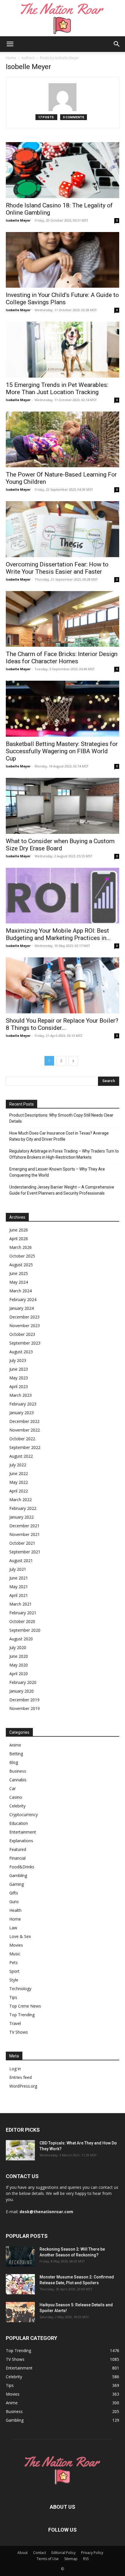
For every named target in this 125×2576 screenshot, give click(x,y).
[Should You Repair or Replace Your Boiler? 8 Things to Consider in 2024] (63, 985)
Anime (15, 1745)
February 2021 (23, 1613)
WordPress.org (23, 2086)
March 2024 (20, 1291)
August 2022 (21, 1456)
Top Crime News (25, 2006)
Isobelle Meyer (18, 220)
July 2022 (18, 1465)
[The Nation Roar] (63, 18)
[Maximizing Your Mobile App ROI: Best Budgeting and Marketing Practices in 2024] (63, 896)
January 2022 (22, 1517)
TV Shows (19, 2032)
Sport (14, 1971)
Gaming (17, 1884)
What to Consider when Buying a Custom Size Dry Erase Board (60, 845)
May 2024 (19, 1282)
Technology (20, 1989)
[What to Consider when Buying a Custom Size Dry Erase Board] (63, 806)
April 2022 (19, 1491)
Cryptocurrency (24, 1815)
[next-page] (73, 1061)
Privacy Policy (92, 2553)
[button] (10, 44)
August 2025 (21, 1265)
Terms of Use (48, 2559)
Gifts (14, 1893)
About (23, 2553)
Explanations (21, 1841)
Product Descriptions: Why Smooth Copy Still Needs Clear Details (61, 1118)
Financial (17, 1858)
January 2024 (22, 1308)
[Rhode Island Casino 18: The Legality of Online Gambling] (63, 170)
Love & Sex (20, 1936)
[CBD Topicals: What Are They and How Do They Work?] (20, 2150)
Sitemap (71, 2559)
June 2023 (19, 1369)
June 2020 (19, 1656)
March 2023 (20, 1395)
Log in (15, 2069)
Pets (14, 1962)
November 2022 (25, 1430)
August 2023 (21, 1352)
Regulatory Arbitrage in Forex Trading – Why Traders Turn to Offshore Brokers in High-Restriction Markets (64, 1154)
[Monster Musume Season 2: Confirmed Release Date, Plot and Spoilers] (20, 2284)
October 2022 (22, 1439)
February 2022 (23, 1508)
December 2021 (24, 1526)
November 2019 (25, 1708)
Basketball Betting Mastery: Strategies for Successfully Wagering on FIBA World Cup (62, 751)
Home (11, 58)
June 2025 (19, 1273)
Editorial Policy (64, 2553)
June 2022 (19, 1473)
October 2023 (22, 1334)
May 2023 (19, 1378)
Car (12, 1788)
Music (15, 1954)
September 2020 (25, 1630)
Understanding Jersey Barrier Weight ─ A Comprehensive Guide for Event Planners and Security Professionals (62, 1190)
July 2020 (18, 1647)
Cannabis (18, 1780)
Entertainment (23, 1832)
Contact (40, 2553)
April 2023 (19, 1386)
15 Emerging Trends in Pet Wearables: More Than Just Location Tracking (57, 388)
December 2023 (24, 1317)
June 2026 (19, 1230)
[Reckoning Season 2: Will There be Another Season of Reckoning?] (20, 2256)
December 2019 (24, 1700)
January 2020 (22, 1691)
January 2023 (22, 1413)
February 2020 (23, 1682)
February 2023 (23, 1404)
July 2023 (18, 1360)
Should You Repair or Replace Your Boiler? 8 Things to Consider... (62, 1024)
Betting (16, 1754)
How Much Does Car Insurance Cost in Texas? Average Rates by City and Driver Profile (59, 1136)
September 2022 (25, 1447)
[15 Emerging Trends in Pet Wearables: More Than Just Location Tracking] (63, 350)
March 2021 (20, 1604)
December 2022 (24, 1421)
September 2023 (25, 1343)
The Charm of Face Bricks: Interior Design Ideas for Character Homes (62, 658)
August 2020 (21, 1639)
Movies (16, 1945)
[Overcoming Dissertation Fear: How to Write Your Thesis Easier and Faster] (63, 529)
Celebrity (17, 1806)
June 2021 (19, 1578)
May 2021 (19, 1587)
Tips (13, 1997)
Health (15, 1910)
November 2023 (25, 1326)
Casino (16, 1797)
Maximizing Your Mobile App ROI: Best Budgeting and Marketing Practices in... (58, 934)
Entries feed (20, 2077)
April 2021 (19, 1595)
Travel (15, 2023)
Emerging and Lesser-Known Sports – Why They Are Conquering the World (57, 1172)
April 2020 (19, 1674)
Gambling (18, 1875)
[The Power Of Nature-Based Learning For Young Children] (63, 440)
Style (14, 1980)
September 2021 (25, 1552)
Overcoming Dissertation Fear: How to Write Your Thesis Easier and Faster (57, 568)
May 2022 (19, 1482)
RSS (86, 2559)
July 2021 (18, 1569)
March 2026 (20, 1247)
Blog (14, 1762)
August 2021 (21, 1560)
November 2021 (25, 1534)
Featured (18, 1849)
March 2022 (20, 1500)
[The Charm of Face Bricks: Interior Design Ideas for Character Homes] (63, 619)
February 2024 (23, 1299)
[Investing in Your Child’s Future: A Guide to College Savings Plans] (63, 260)
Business (18, 1771)
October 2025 (22, 1256)
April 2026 (19, 1239)
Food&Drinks (22, 1867)
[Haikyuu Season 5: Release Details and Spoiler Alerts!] (20, 2312)
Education (19, 1823)
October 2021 (22, 1543)
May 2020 (19, 1665)
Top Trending (22, 2015)
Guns (14, 1902)
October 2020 (22, 1621)
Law (13, 1928)
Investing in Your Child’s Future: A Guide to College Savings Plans (62, 299)
